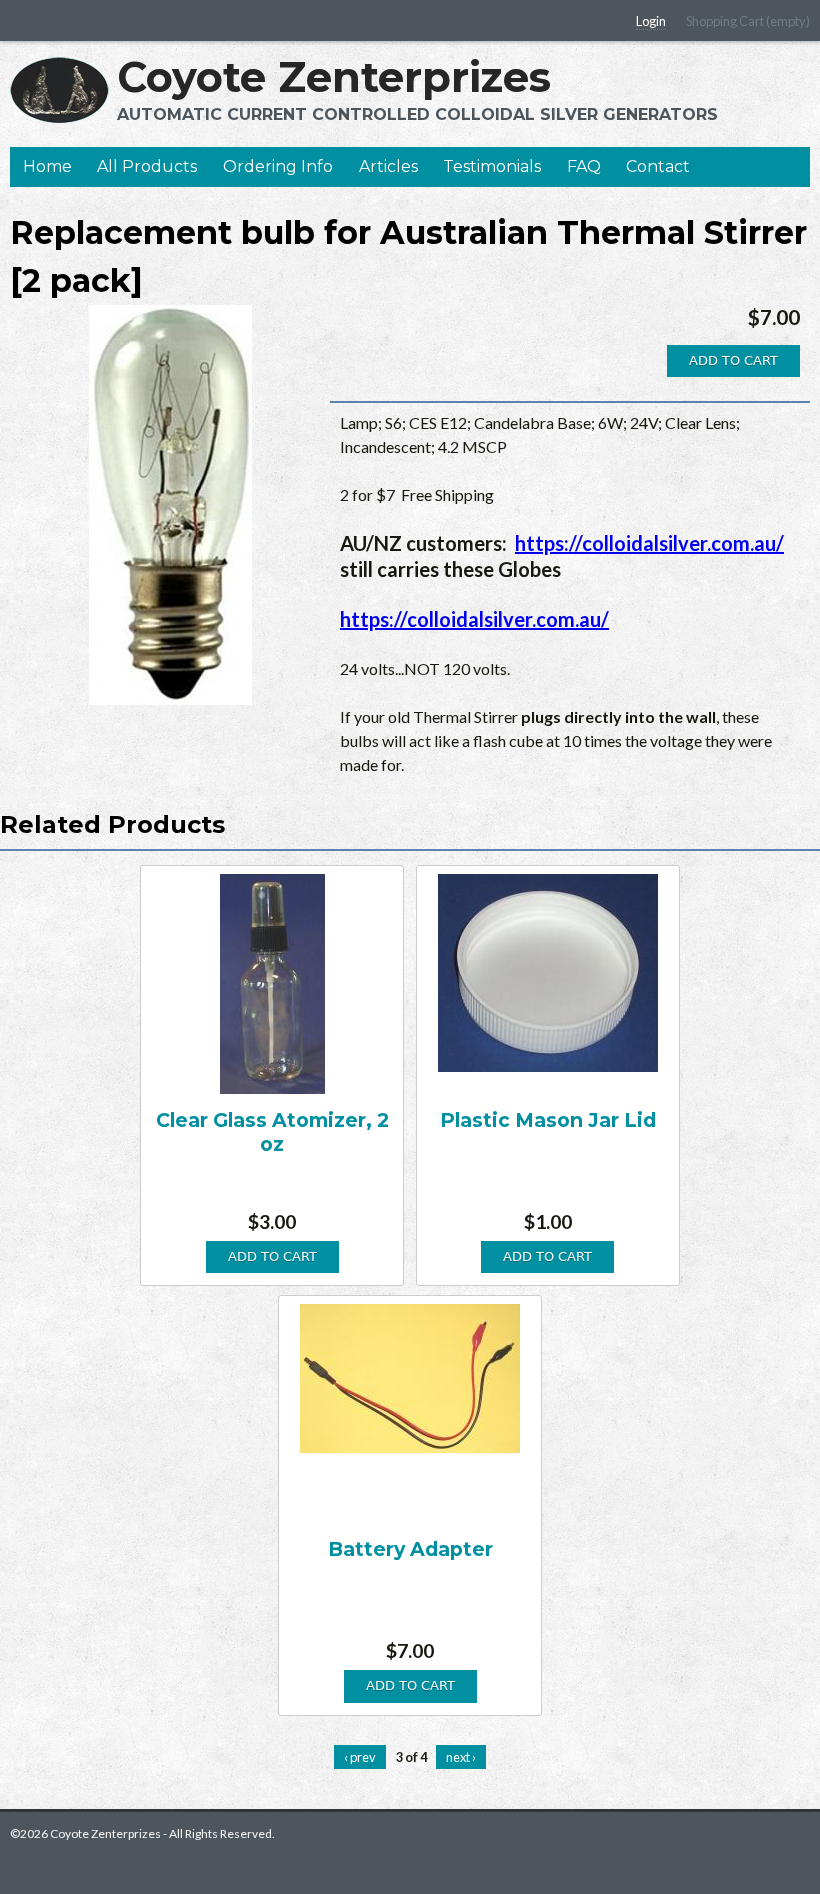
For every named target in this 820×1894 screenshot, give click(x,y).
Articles (388, 166)
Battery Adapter (410, 1549)
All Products (147, 166)
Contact (658, 166)
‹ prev (360, 1757)
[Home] (59, 90)
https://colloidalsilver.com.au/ (649, 543)
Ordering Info (278, 166)
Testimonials (492, 166)
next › (461, 1757)
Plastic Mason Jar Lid (548, 1120)
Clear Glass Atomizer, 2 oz (272, 1132)
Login (651, 21)
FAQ (584, 166)
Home (47, 166)
